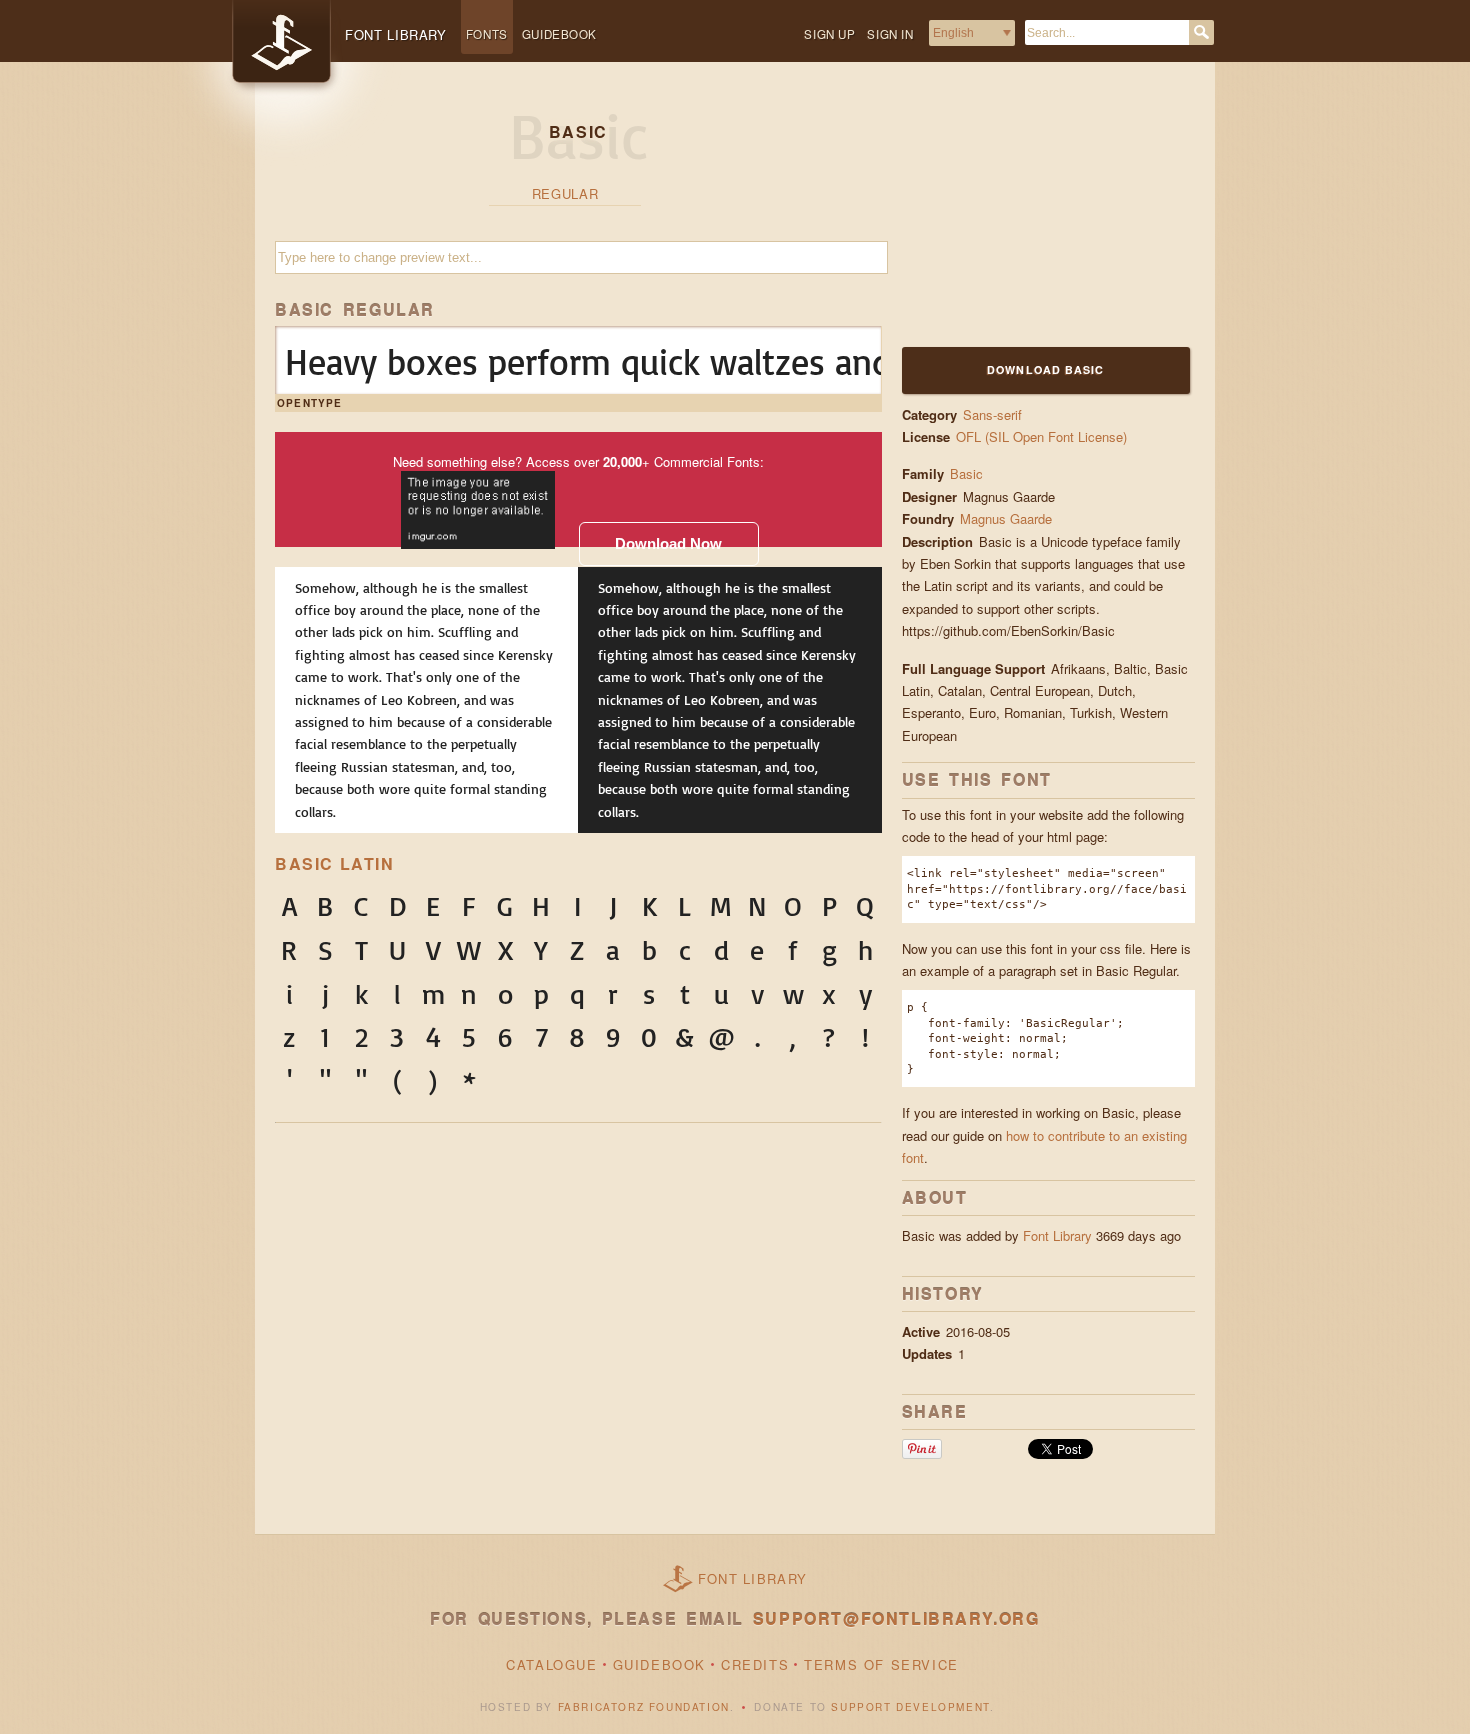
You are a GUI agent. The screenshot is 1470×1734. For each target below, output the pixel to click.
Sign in (890, 34)
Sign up (829, 34)
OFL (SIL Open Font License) (1041, 436)
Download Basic (1045, 369)
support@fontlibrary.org (896, 1618)
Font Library (1057, 1235)
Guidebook (559, 34)
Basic (966, 473)
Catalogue (551, 1664)
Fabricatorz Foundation (644, 1707)
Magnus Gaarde (1008, 518)
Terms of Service (881, 1664)
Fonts (487, 34)
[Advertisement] (1027, 217)
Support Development (910, 1707)
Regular (565, 193)
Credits (755, 1664)
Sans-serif (992, 414)
